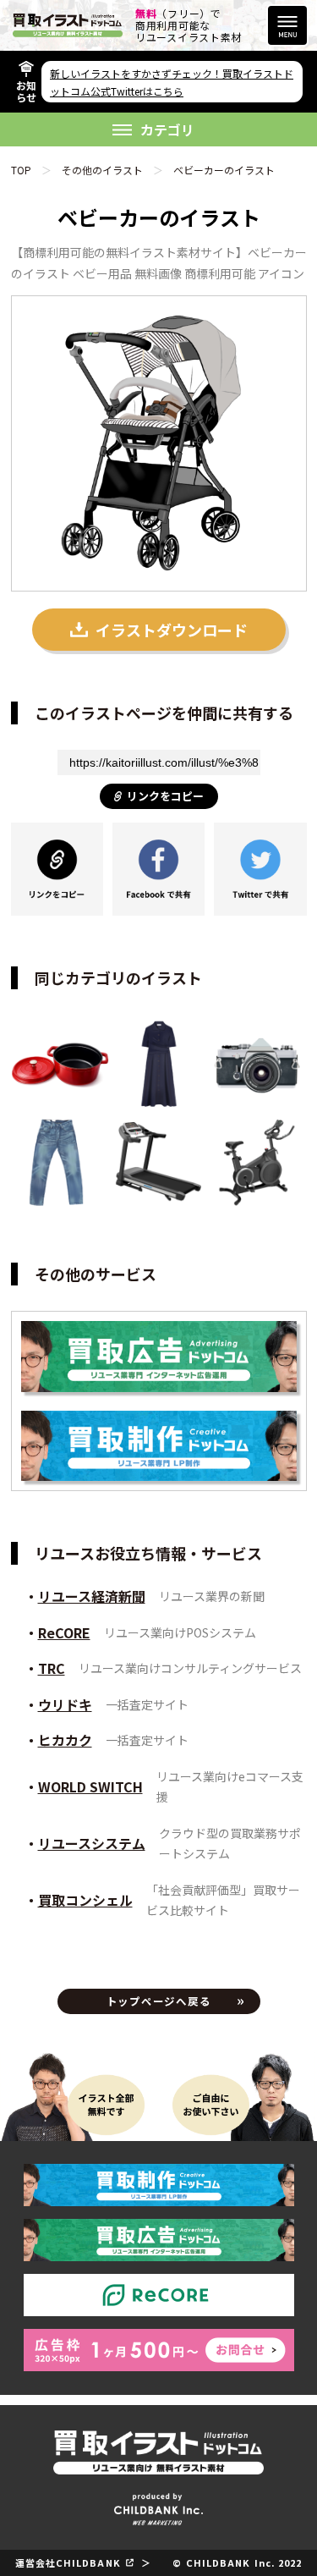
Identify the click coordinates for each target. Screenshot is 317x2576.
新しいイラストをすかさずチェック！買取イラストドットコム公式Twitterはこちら (172, 82)
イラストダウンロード (172, 630)
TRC (52, 1668)
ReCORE (64, 1632)
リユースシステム (92, 1843)
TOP (21, 170)
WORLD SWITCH (90, 1786)
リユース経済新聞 (92, 1596)
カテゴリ (167, 129)
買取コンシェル (85, 1900)
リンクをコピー (165, 796)
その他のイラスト (102, 170)
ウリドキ (65, 1704)
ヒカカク (65, 1740)
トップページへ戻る (159, 2001)
